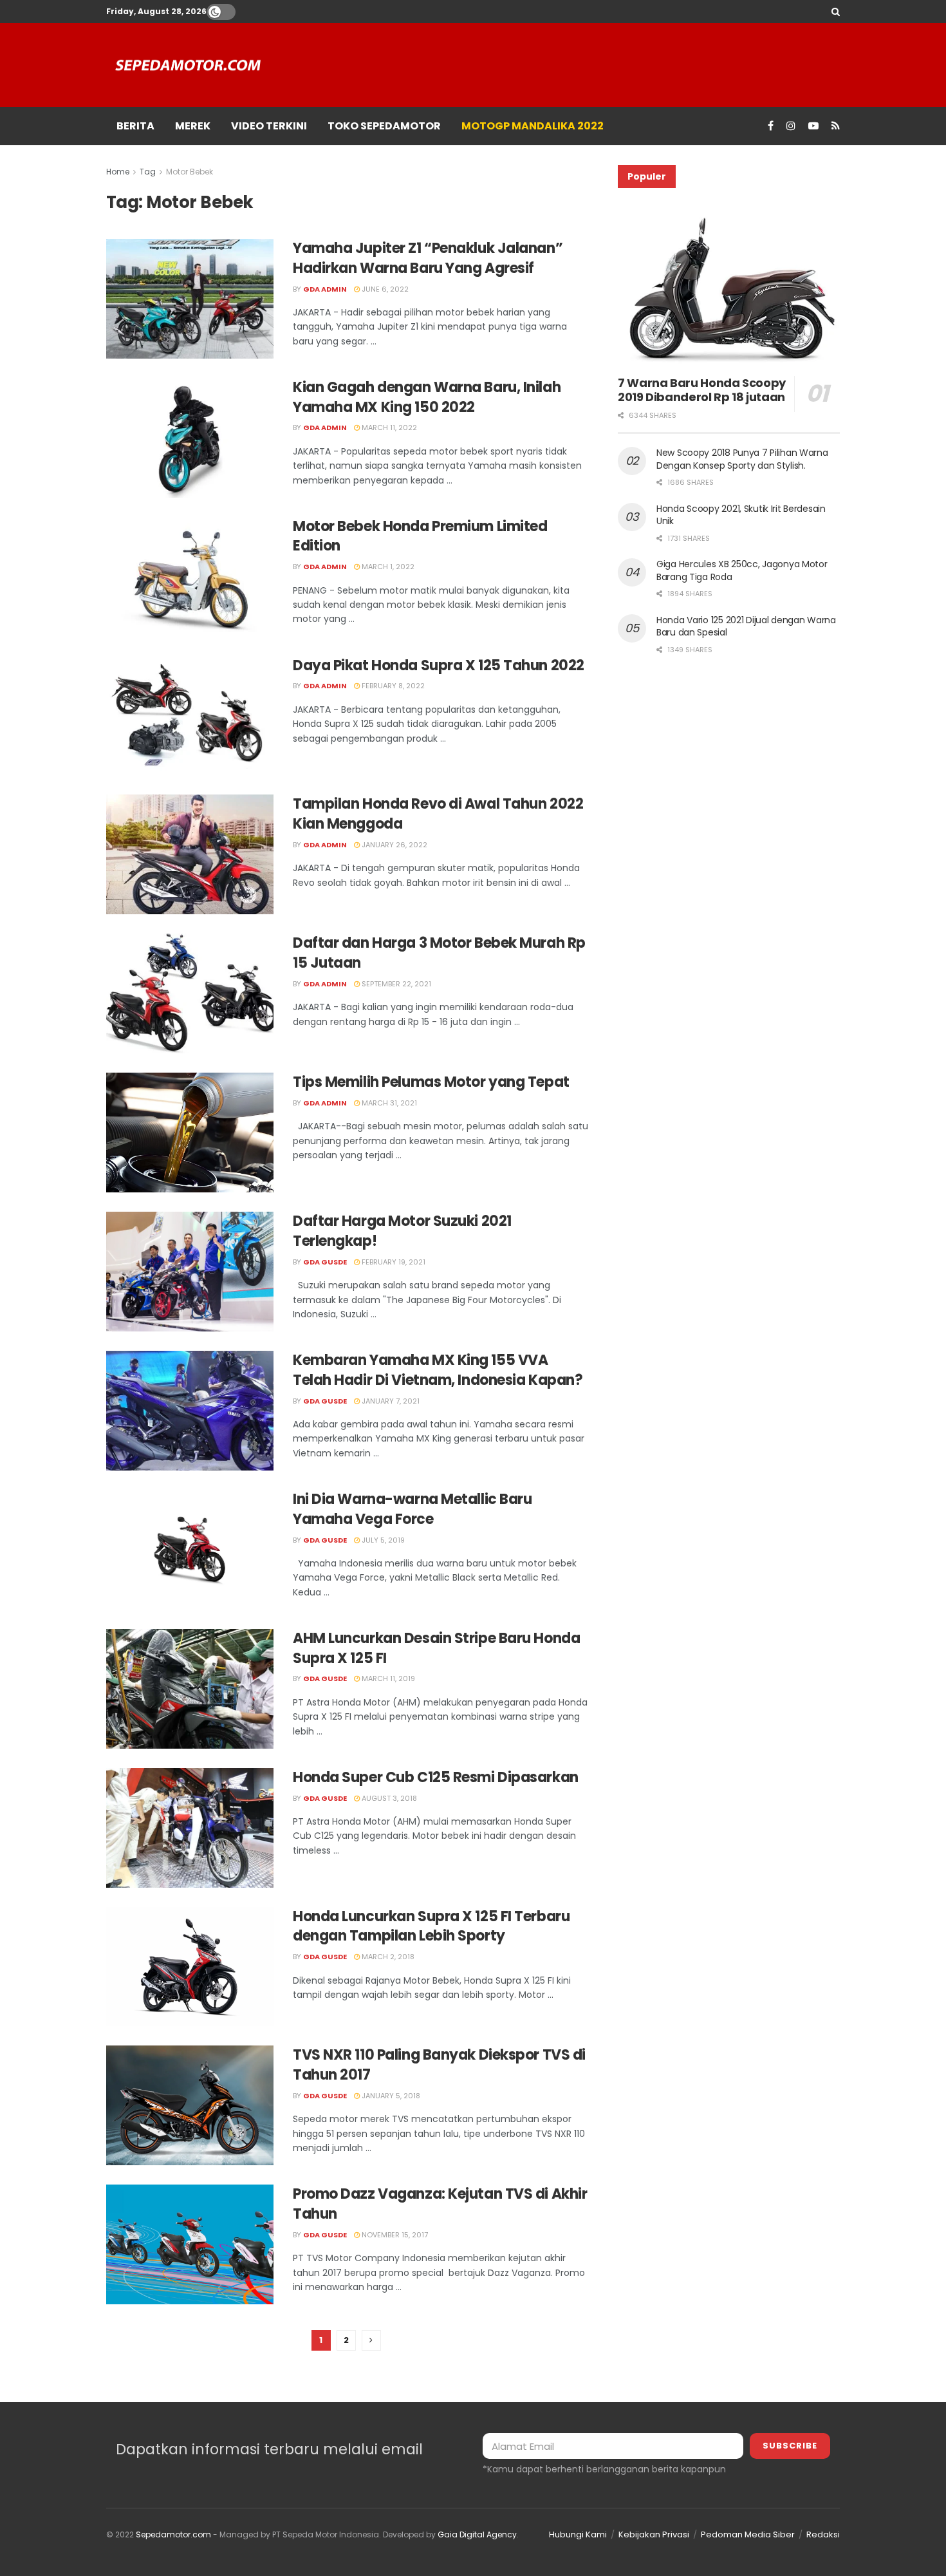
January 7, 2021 (390, 1401)
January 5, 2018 (390, 2096)
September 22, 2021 (395, 984)
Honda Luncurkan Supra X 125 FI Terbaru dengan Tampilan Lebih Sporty (431, 1926)
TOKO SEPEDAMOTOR (384, 126)
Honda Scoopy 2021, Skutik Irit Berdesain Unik (741, 515)
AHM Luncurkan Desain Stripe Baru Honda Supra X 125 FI (436, 1648)
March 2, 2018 (387, 1957)
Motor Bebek (190, 172)
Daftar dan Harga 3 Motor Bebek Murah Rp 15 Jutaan (439, 953)
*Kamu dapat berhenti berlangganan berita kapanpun (604, 2469)
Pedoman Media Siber (748, 2534)
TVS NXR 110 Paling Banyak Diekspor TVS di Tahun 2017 (439, 2065)
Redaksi (823, 2534)
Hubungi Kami (578, 2534)
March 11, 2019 (387, 1678)
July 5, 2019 (382, 1540)
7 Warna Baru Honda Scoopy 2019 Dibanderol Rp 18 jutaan (702, 390)
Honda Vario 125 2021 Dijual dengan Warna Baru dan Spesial (746, 626)
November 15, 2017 (394, 2235)
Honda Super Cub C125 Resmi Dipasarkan (436, 1777)
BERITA (135, 126)
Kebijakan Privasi (654, 2534)
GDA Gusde (325, 1262)
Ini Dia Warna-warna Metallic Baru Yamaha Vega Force (412, 1509)
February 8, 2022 (392, 686)
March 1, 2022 (387, 567)
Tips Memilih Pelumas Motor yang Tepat (431, 1082)
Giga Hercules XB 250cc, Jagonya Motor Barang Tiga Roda (742, 570)
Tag (148, 172)
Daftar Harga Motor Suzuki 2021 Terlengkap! (402, 1231)
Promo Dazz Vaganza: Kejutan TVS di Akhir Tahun (440, 2204)
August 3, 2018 (388, 1798)
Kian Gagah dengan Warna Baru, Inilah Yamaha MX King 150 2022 (427, 397)
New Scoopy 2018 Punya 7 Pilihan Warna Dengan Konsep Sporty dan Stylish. (742, 459)
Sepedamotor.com (173, 2534)
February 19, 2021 (393, 1262)
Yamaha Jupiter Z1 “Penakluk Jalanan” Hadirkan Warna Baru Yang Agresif (428, 258)
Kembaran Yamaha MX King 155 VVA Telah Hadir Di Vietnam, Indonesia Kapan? (438, 1370)
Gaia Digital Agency (477, 2534)
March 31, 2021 (388, 1103)
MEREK (193, 126)
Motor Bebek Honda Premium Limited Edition (420, 536)
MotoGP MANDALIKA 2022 (533, 126)
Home (118, 172)
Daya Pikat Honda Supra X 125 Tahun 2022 (439, 665)
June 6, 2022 (384, 289)
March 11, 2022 (388, 428)
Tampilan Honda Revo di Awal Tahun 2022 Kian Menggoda (438, 814)
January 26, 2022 (394, 845)
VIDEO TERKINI (269, 126)
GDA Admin (325, 289)
